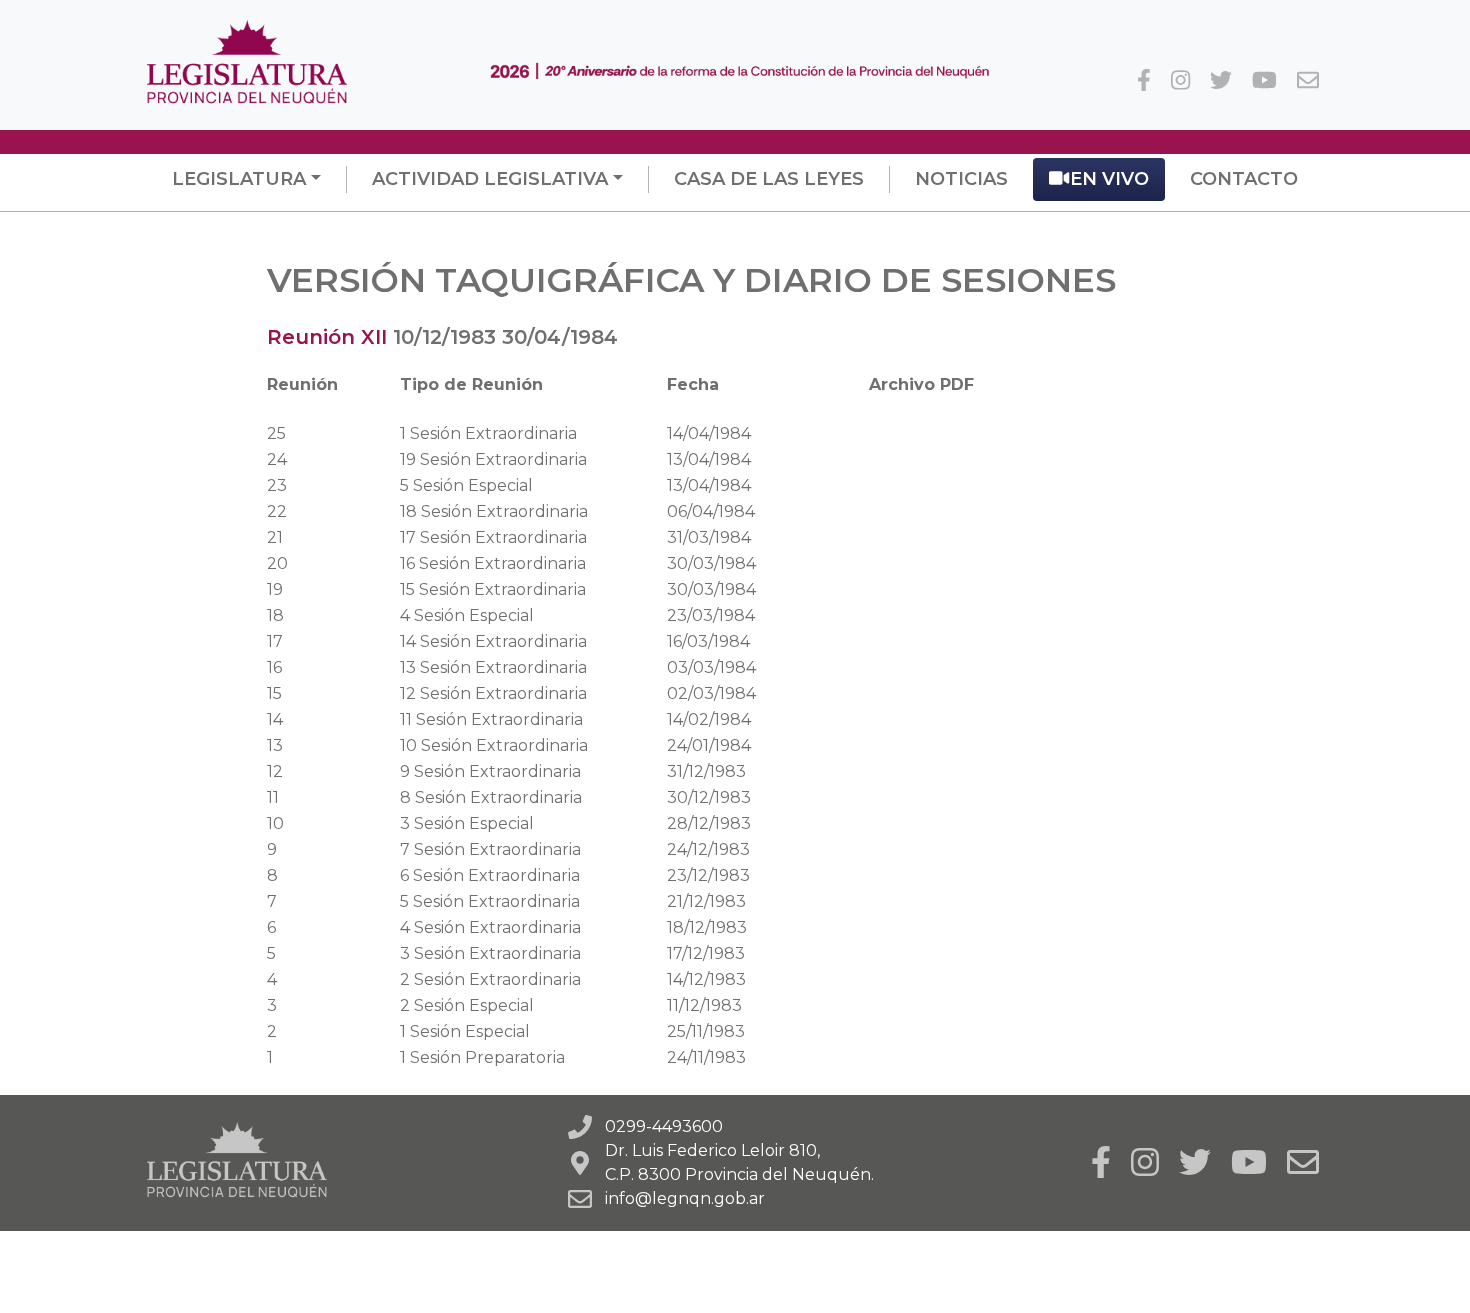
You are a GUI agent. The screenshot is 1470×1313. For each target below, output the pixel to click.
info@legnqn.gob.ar (685, 1198)
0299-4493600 (664, 1126)
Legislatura (239, 179)
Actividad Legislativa (490, 179)
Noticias (961, 179)
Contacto (1244, 179)
